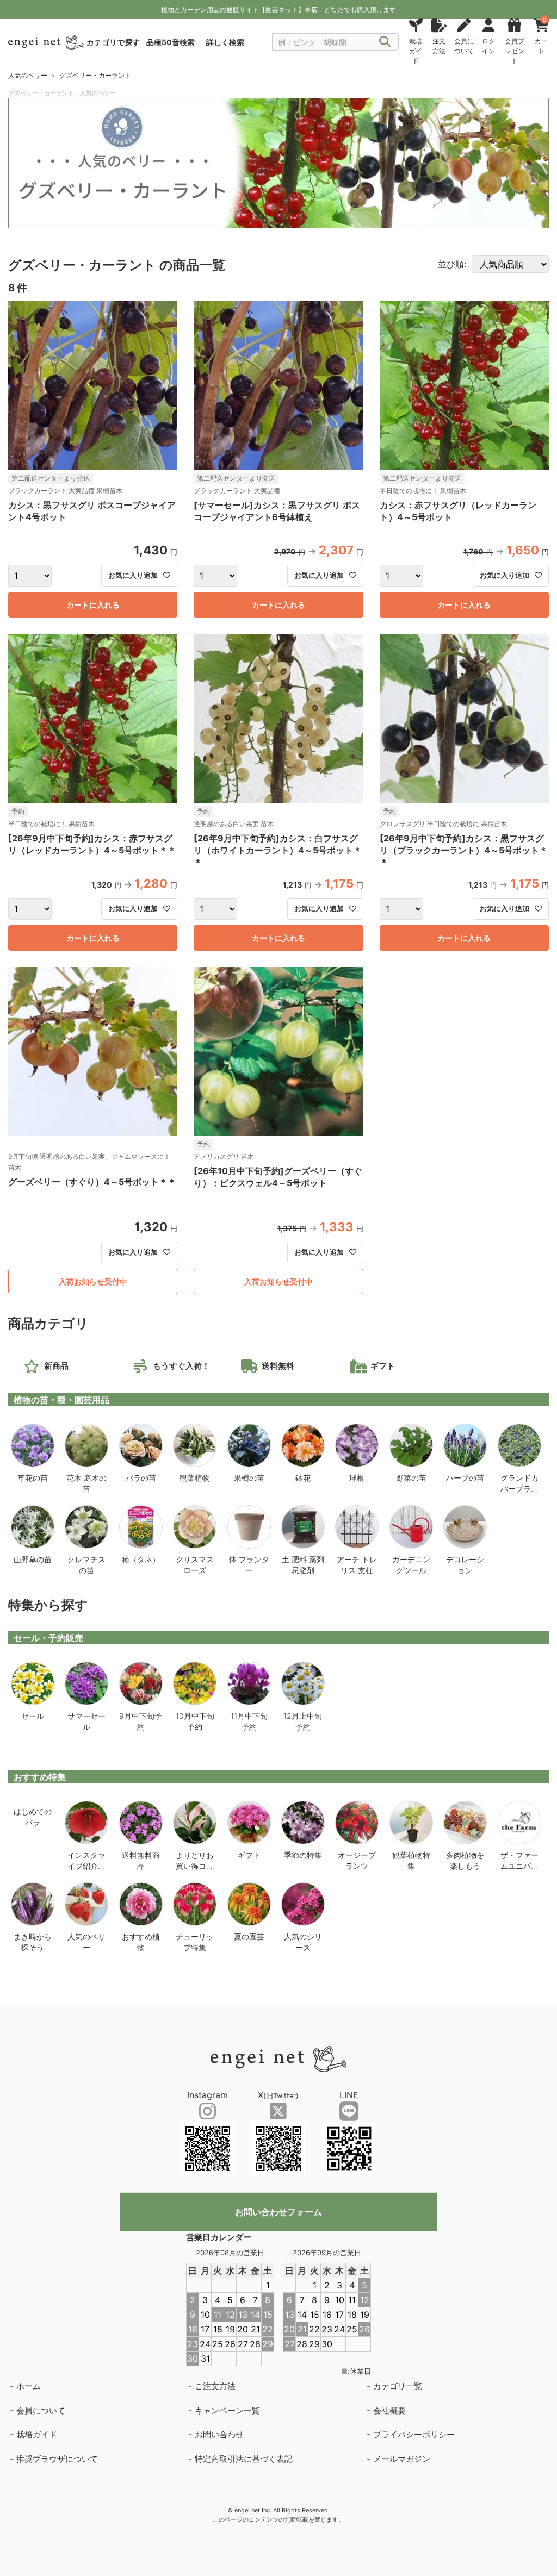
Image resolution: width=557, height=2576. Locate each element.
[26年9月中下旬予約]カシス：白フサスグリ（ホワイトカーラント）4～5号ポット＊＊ (278, 850)
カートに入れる (93, 605)
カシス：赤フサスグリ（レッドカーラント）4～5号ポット (458, 511)
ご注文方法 (215, 2386)
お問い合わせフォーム (278, 2212)
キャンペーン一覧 (227, 2410)
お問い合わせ (219, 2434)
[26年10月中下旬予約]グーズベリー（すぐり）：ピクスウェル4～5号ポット (278, 1177)
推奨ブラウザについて (57, 2459)
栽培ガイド (37, 2434)
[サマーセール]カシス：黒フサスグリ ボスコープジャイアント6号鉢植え (277, 511)
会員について (41, 2410)
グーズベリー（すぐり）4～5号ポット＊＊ (92, 1182)
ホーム (29, 2386)
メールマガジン (402, 2459)
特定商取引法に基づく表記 (244, 2459)
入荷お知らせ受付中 (93, 1281)
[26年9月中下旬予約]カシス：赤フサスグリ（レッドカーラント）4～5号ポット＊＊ (92, 844)
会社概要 (389, 2410)
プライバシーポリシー (414, 2434)
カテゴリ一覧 (398, 2386)
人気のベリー (28, 75)
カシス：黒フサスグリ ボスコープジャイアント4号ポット (92, 511)
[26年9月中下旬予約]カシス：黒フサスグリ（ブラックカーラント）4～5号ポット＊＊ (464, 850)
